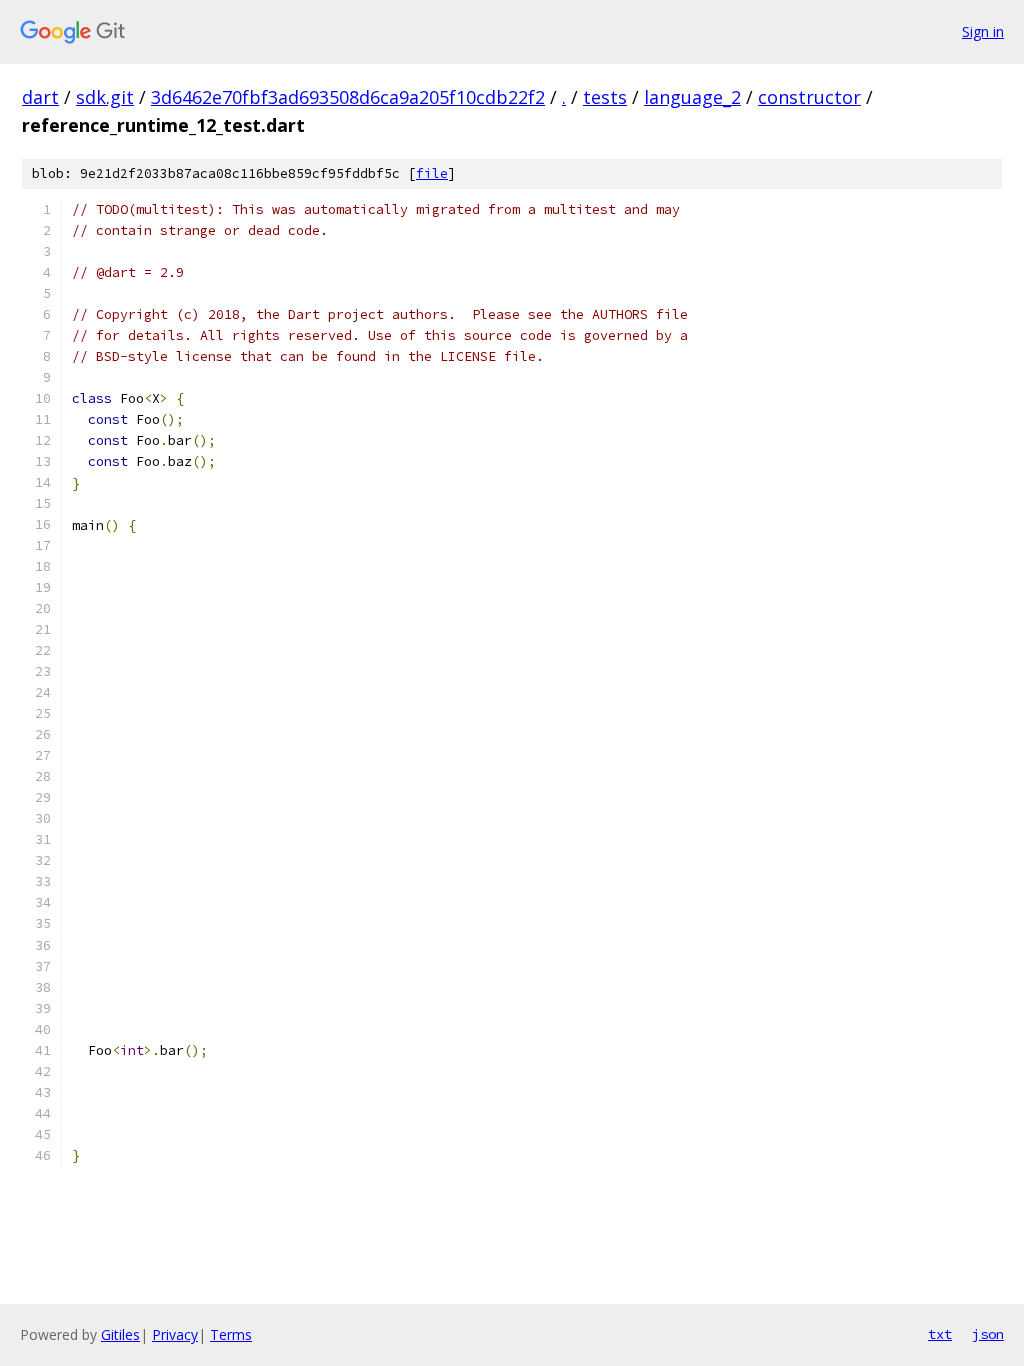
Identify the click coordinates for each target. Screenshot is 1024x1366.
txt (940, 1334)
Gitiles (120, 1334)
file (432, 173)
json (988, 1334)
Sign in (983, 31)
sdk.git (105, 97)
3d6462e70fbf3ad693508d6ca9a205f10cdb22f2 (348, 97)
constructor (809, 97)
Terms (231, 1334)
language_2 (692, 97)
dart (40, 97)
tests (605, 97)
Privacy (175, 1334)
